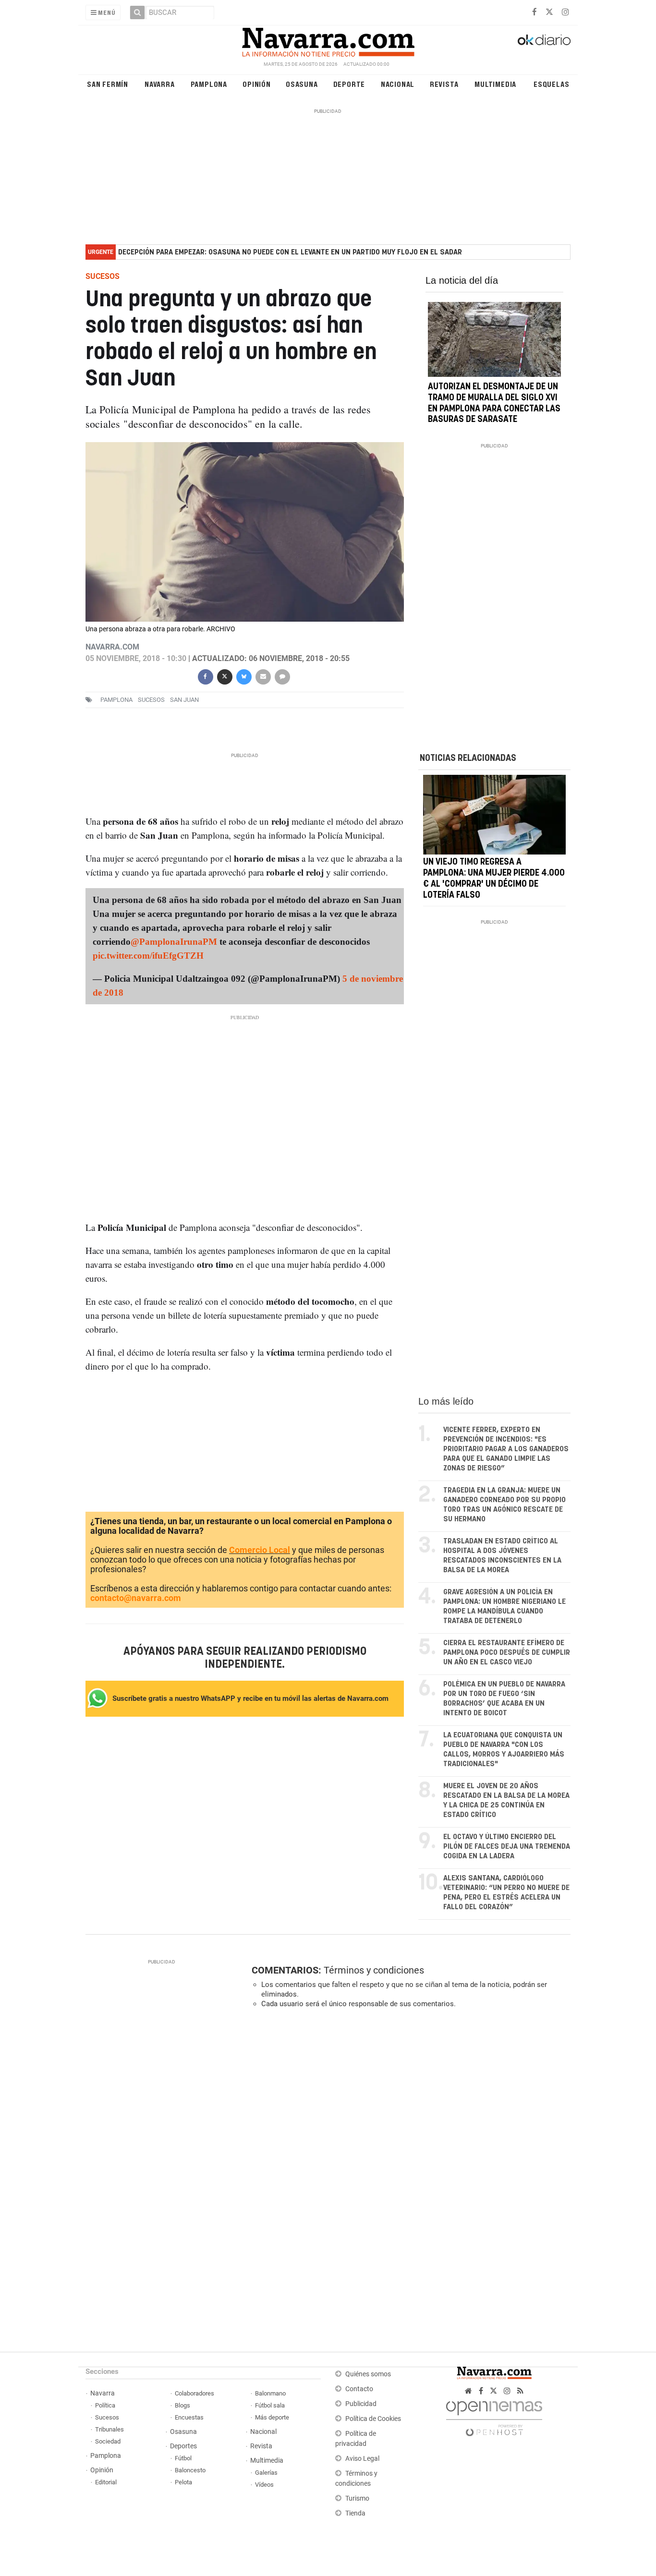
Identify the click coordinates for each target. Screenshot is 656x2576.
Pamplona (209, 84)
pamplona (116, 700)
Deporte (349, 84)
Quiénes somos (368, 2374)
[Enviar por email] (263, 676)
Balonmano (270, 2393)
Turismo (357, 2498)
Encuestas (189, 2417)
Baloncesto (190, 2470)
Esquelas (551, 84)
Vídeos (264, 2485)
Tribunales (109, 2429)
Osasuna (302, 84)
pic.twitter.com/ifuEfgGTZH (148, 956)
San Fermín (108, 84)
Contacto (359, 2389)
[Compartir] (205, 676)
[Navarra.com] (328, 40)
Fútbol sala (270, 2405)
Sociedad (108, 2441)
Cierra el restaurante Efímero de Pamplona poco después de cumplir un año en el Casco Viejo (507, 1653)
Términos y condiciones (374, 1970)
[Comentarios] (282, 676)
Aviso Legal (362, 2459)
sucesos (151, 700)
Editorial (106, 2482)
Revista (444, 84)
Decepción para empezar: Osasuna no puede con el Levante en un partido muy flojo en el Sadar (290, 252)
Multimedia (495, 84)
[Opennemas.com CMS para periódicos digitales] (494, 2416)
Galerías (266, 2473)
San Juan (184, 700)
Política (105, 2405)
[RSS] (520, 2391)
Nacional (398, 84)
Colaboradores (194, 2393)
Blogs (182, 2405)
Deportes (183, 2446)
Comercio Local (260, 1550)
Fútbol (183, 2458)
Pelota (183, 2482)
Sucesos (107, 2417)
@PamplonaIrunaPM (174, 942)
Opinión (257, 84)
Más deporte (272, 2417)
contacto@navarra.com (136, 1598)
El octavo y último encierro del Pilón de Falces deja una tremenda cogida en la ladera (507, 1847)
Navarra (160, 84)
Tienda (355, 2513)
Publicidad (361, 2404)
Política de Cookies (373, 2419)
